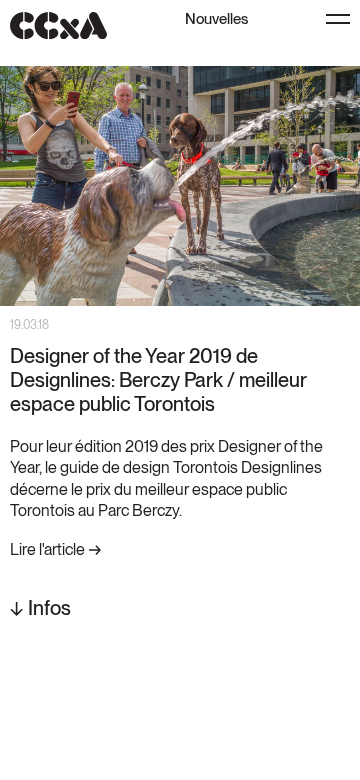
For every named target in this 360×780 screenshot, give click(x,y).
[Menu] (338, 19)
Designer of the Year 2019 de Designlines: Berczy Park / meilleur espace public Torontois (158, 380)
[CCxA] (58, 25)
